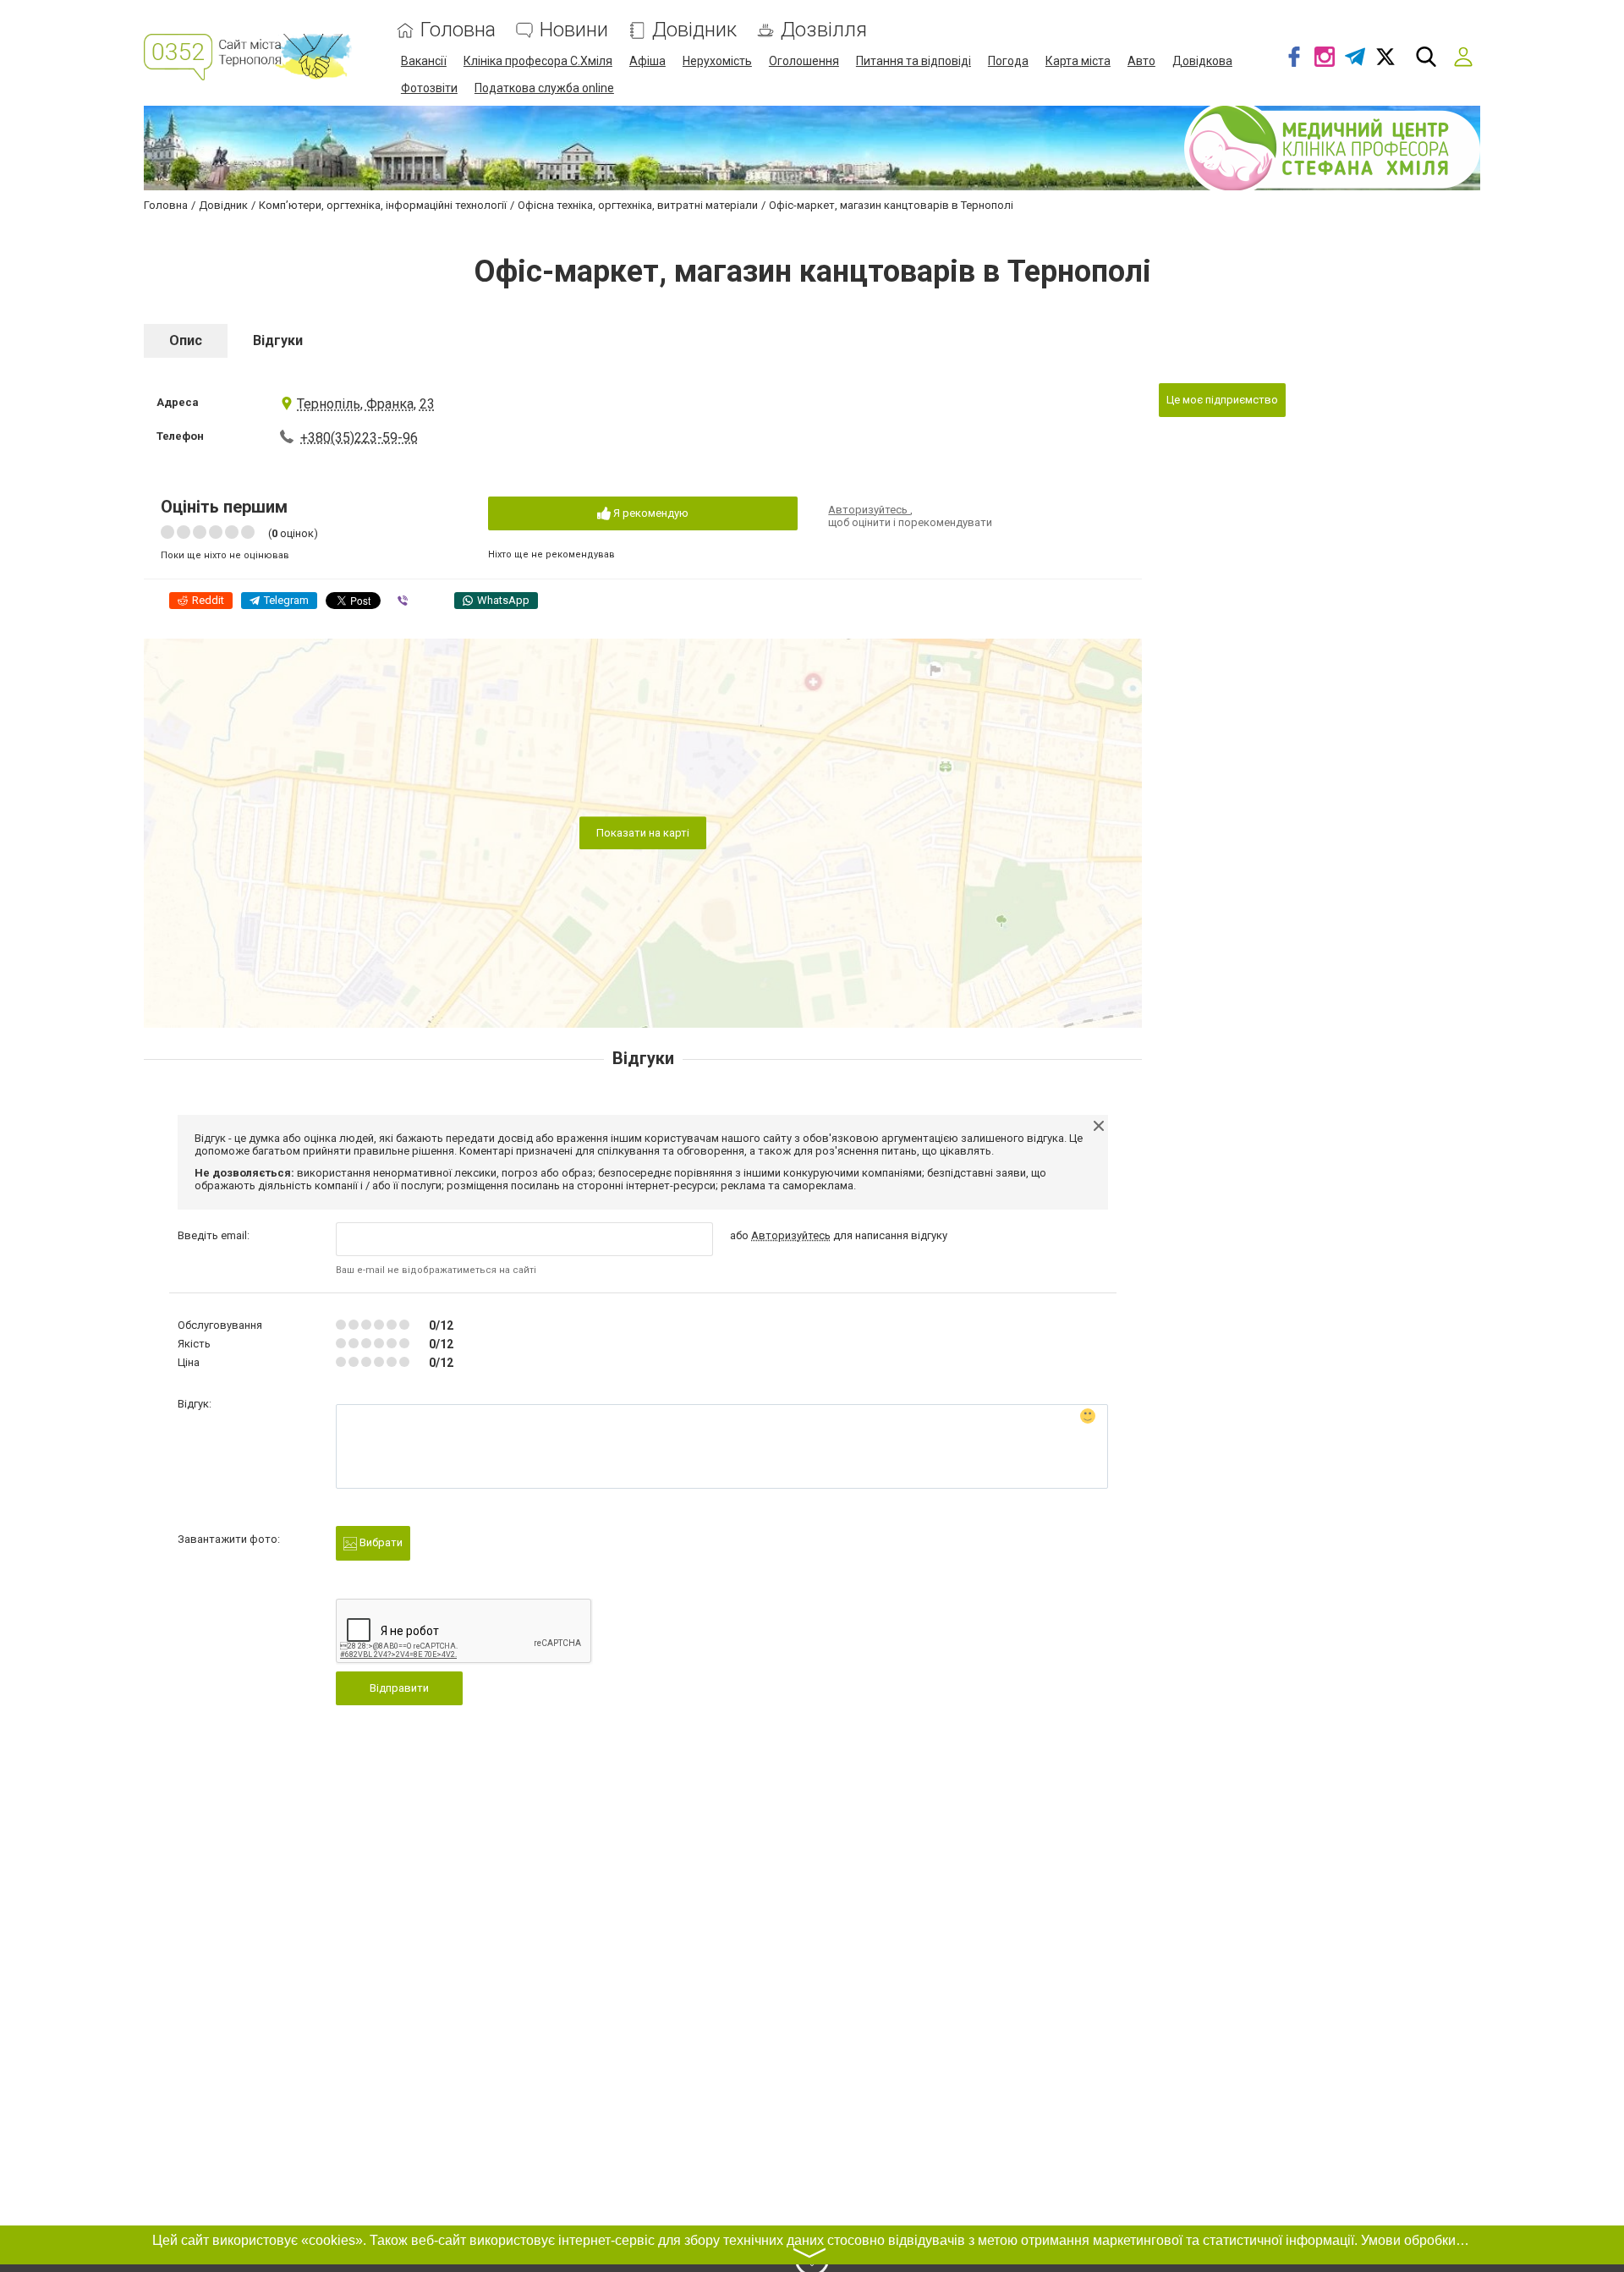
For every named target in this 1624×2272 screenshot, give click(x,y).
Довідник (694, 30)
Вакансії (424, 61)
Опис (186, 340)
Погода (1008, 61)
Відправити (399, 1688)
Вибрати (380, 1542)
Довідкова (1202, 61)
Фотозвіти (429, 88)
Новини (574, 30)
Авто (1141, 61)
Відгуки (278, 340)
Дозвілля (824, 30)
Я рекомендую (650, 513)
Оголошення (804, 61)
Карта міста (1078, 61)
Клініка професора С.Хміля (538, 61)
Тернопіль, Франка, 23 (366, 404)
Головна (458, 30)
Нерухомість (717, 61)
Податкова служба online (544, 88)
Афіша (647, 61)
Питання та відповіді (913, 61)
